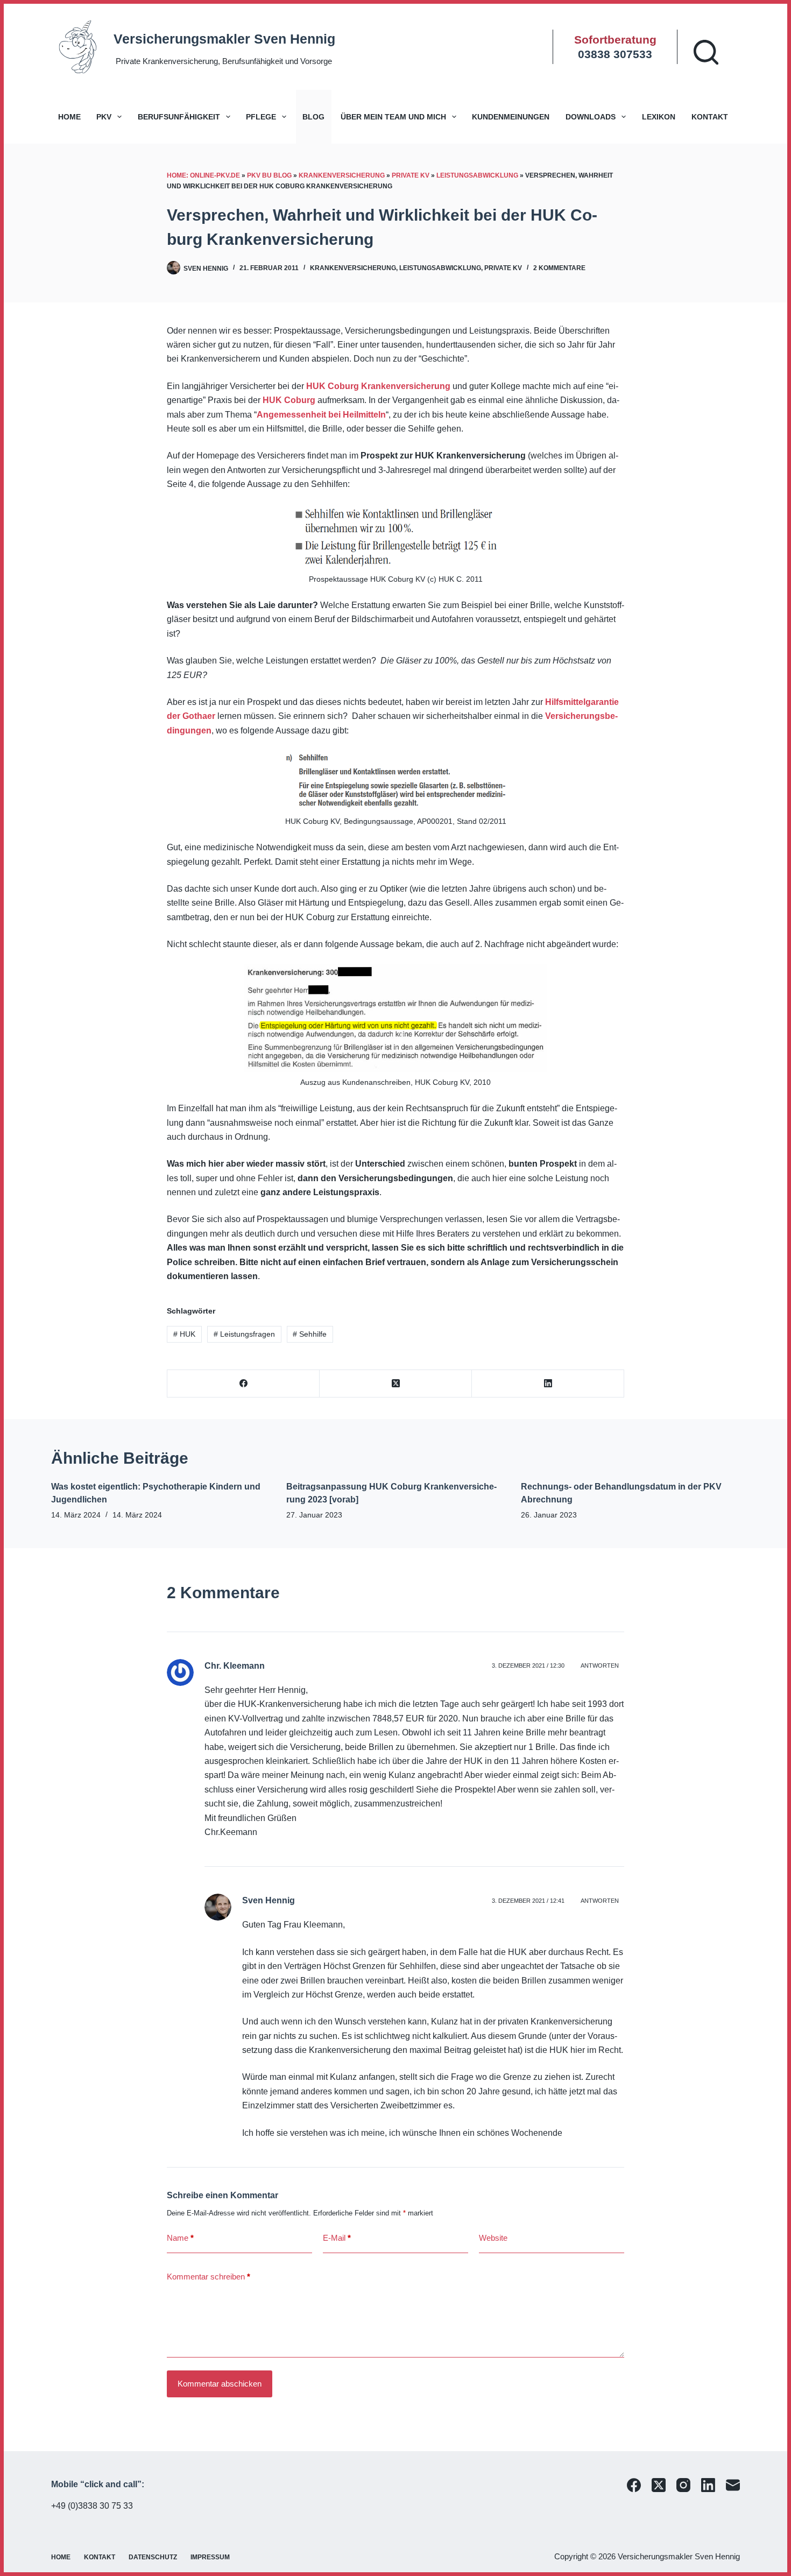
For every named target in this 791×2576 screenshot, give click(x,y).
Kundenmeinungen (511, 117)
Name (180, 2238)
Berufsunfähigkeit (179, 117)
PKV (104, 117)
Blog (313, 117)
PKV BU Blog (269, 175)
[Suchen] (706, 52)
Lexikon (659, 117)
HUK (184, 1334)
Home (69, 117)
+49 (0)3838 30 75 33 (92, 2506)
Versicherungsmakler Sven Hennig (224, 39)
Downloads (591, 117)
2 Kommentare (559, 268)
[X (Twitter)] (396, 1384)
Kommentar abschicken (220, 2384)
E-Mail (337, 2238)
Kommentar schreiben (209, 2277)
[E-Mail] (733, 2485)
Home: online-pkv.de (203, 175)
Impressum (210, 2557)
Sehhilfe (310, 1334)
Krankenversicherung (342, 175)
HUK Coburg (289, 400)
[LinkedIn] (548, 1384)
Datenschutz (153, 2557)
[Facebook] (243, 1384)
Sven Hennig (269, 1900)
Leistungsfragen (244, 1334)
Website (493, 2238)
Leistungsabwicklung (477, 175)
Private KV (411, 175)
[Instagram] (683, 2485)
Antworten (600, 1665)
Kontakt (710, 117)
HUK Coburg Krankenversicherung (378, 386)
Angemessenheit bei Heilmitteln (321, 415)
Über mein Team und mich (393, 117)
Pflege (261, 117)
